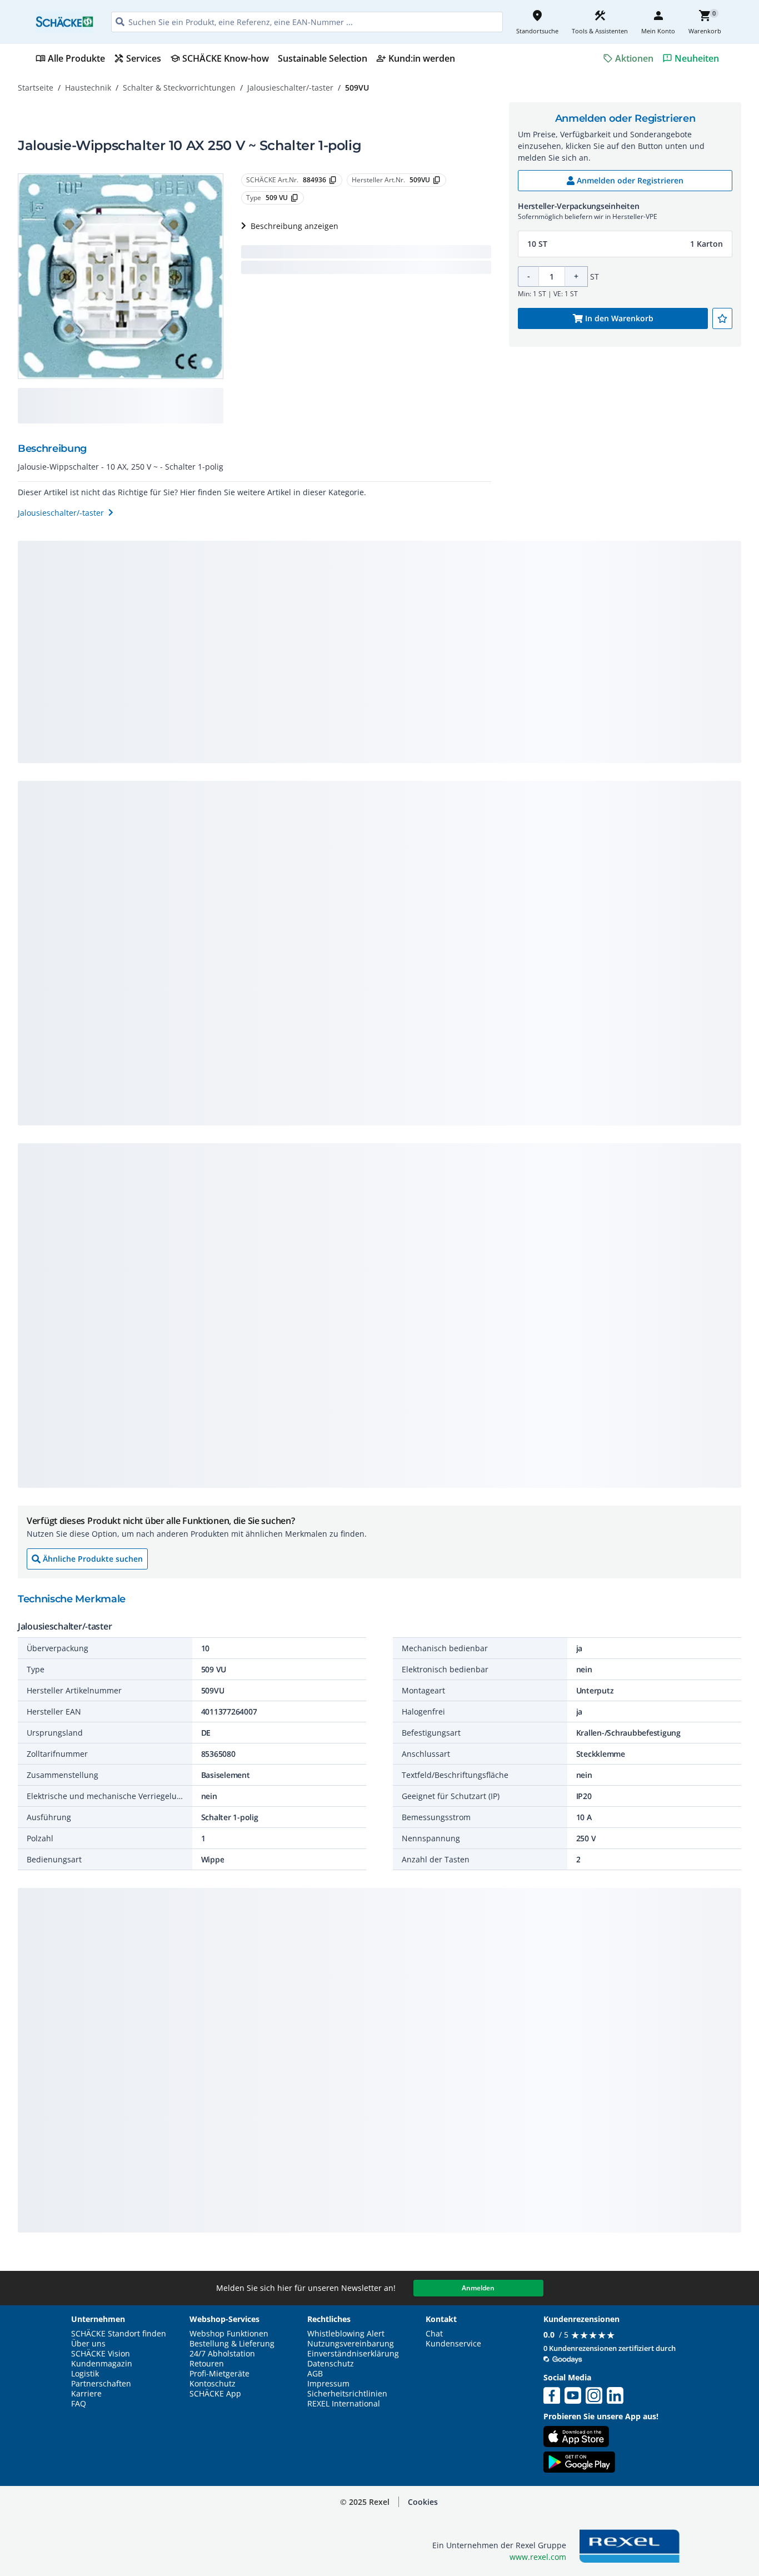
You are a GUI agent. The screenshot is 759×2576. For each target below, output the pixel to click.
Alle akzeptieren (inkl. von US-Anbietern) (654, 2512)
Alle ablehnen (654, 2556)
